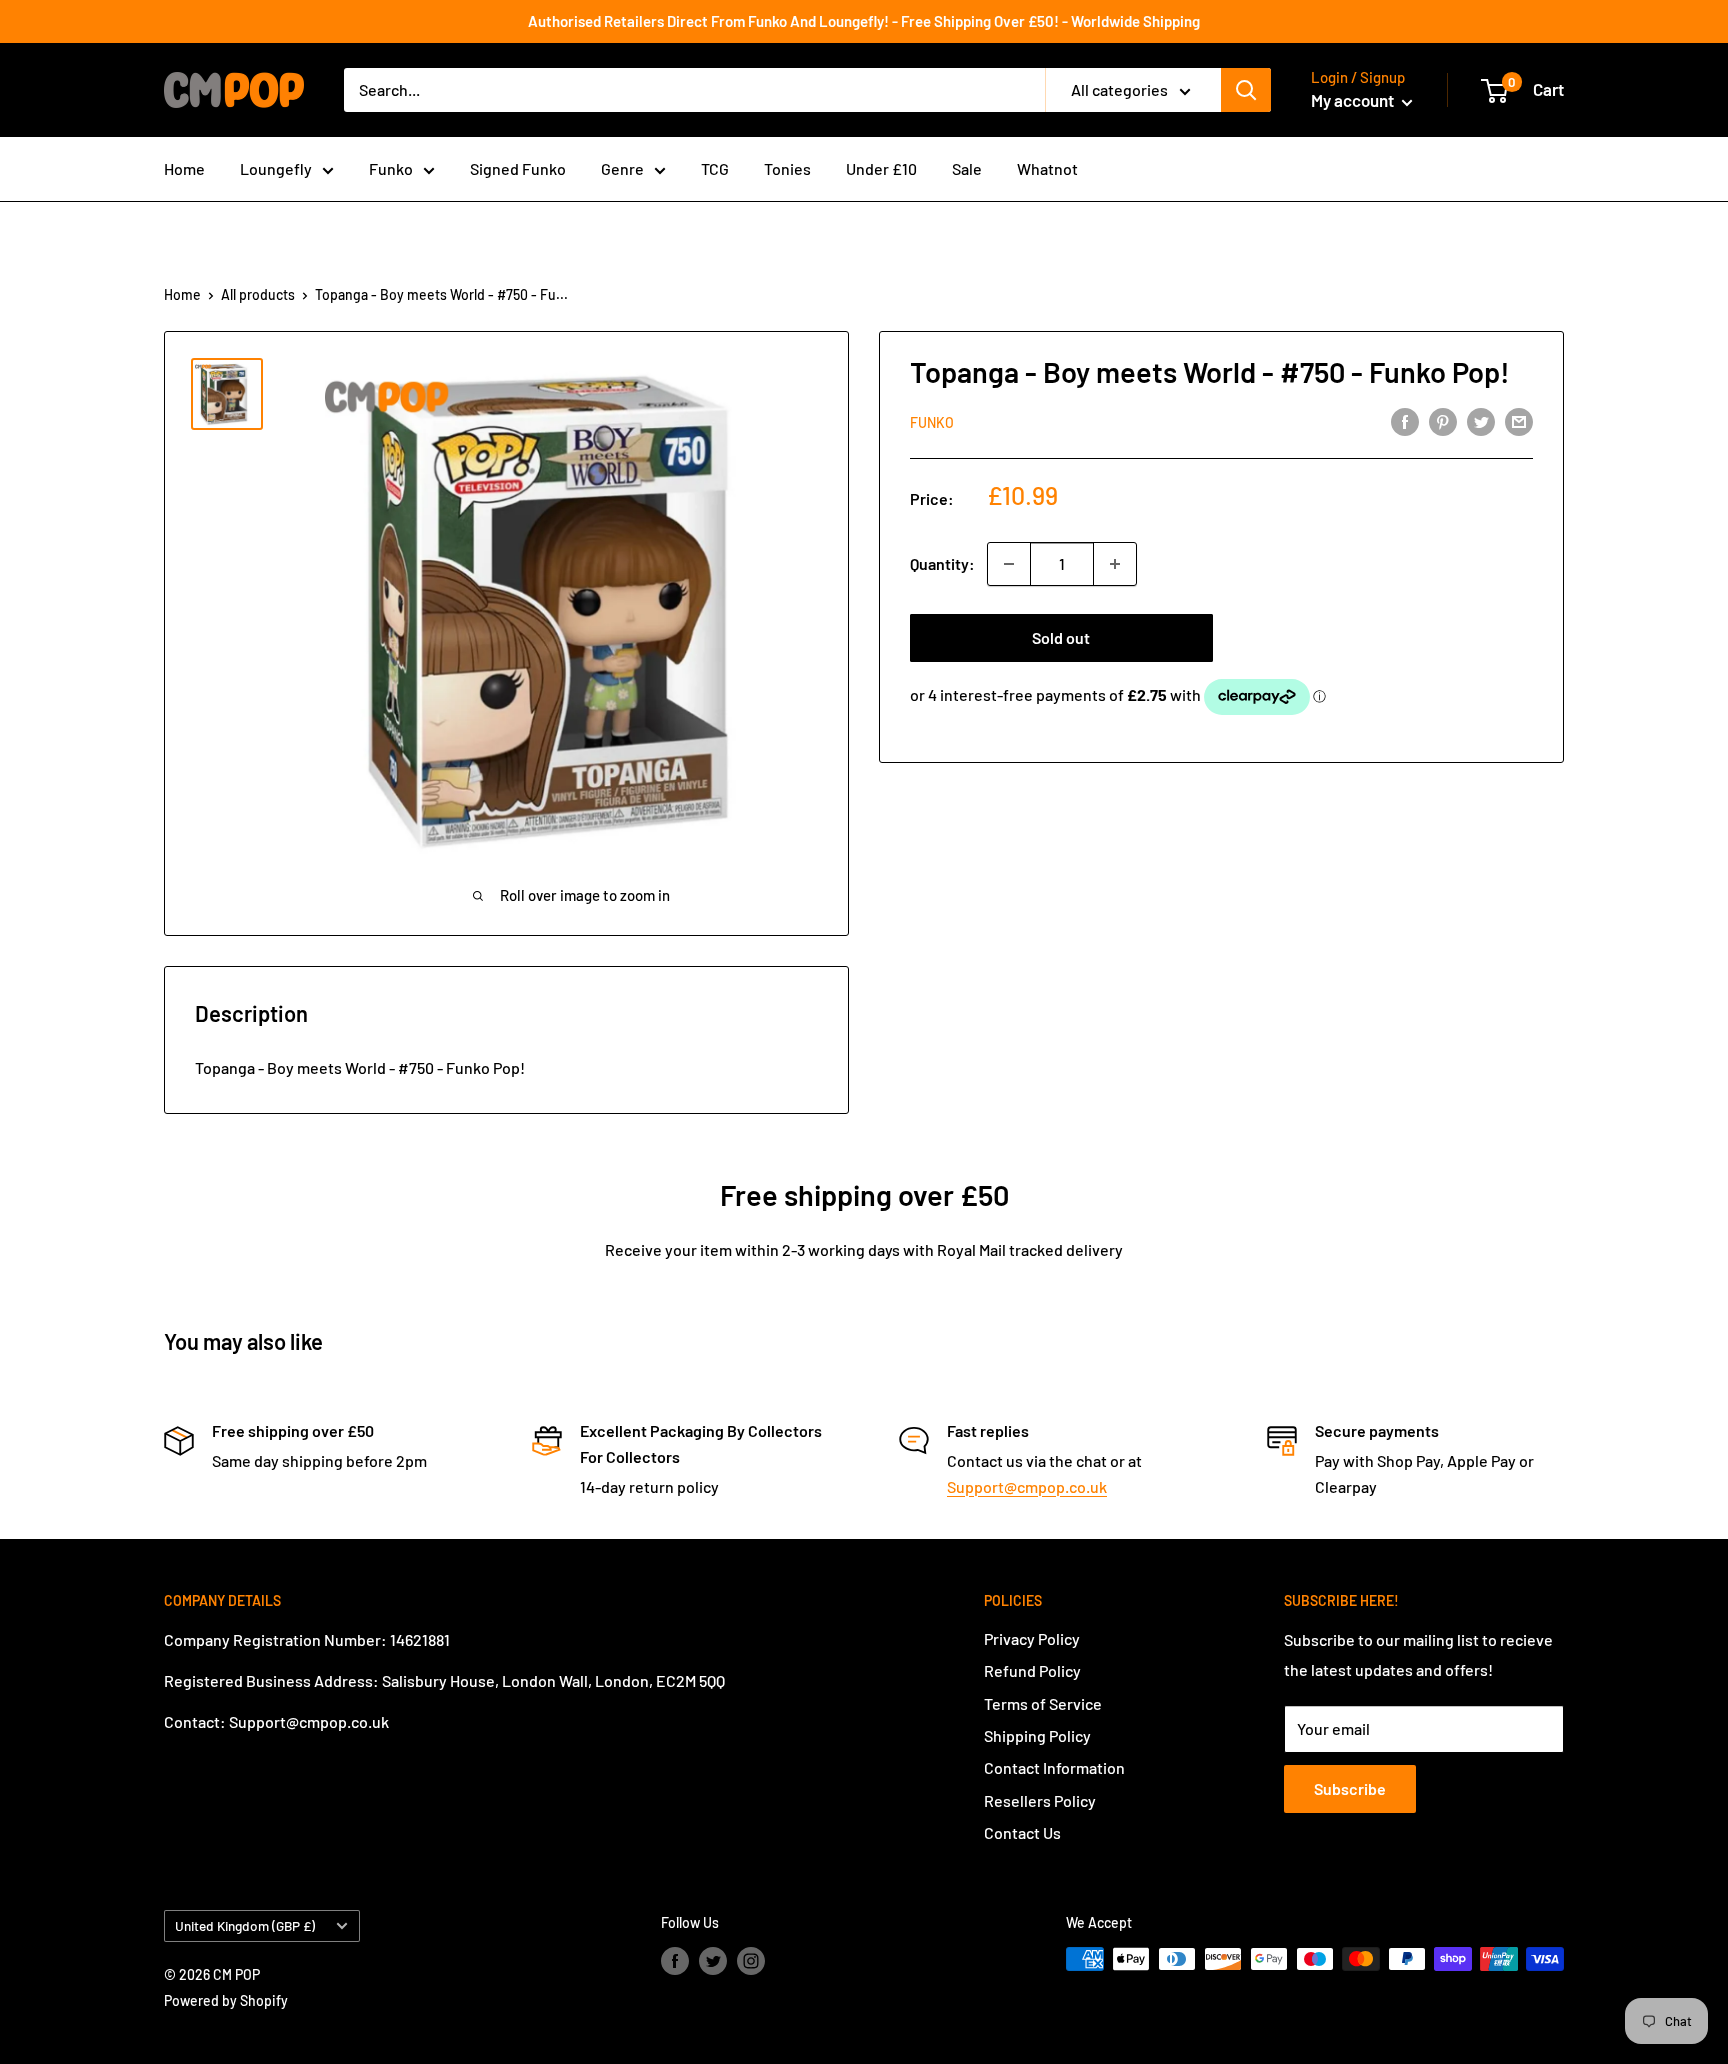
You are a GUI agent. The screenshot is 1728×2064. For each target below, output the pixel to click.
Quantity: (942, 563)
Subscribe (1350, 1788)
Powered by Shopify (226, 2000)
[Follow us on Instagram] (751, 1961)
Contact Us (1022, 1832)
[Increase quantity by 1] (1115, 564)
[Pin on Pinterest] (1443, 420)
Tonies (787, 168)
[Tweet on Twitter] (1481, 420)
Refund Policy (1032, 1670)
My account (1354, 100)
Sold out (1061, 637)
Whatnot (1047, 168)
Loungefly (276, 168)
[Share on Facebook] (1405, 420)
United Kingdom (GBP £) (245, 1925)
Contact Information (1054, 1767)
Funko (391, 168)
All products (258, 294)
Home (184, 168)
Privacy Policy (1032, 1638)
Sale (967, 168)
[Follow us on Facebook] (675, 1961)
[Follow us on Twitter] (713, 1961)
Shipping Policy (1037, 1735)
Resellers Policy (1040, 1800)
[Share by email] (1519, 420)
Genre (622, 168)
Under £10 (881, 168)
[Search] (1246, 90)
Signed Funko (518, 168)
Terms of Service (1043, 1703)
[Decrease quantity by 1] (1009, 564)
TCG (715, 168)
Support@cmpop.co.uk (1027, 1486)
